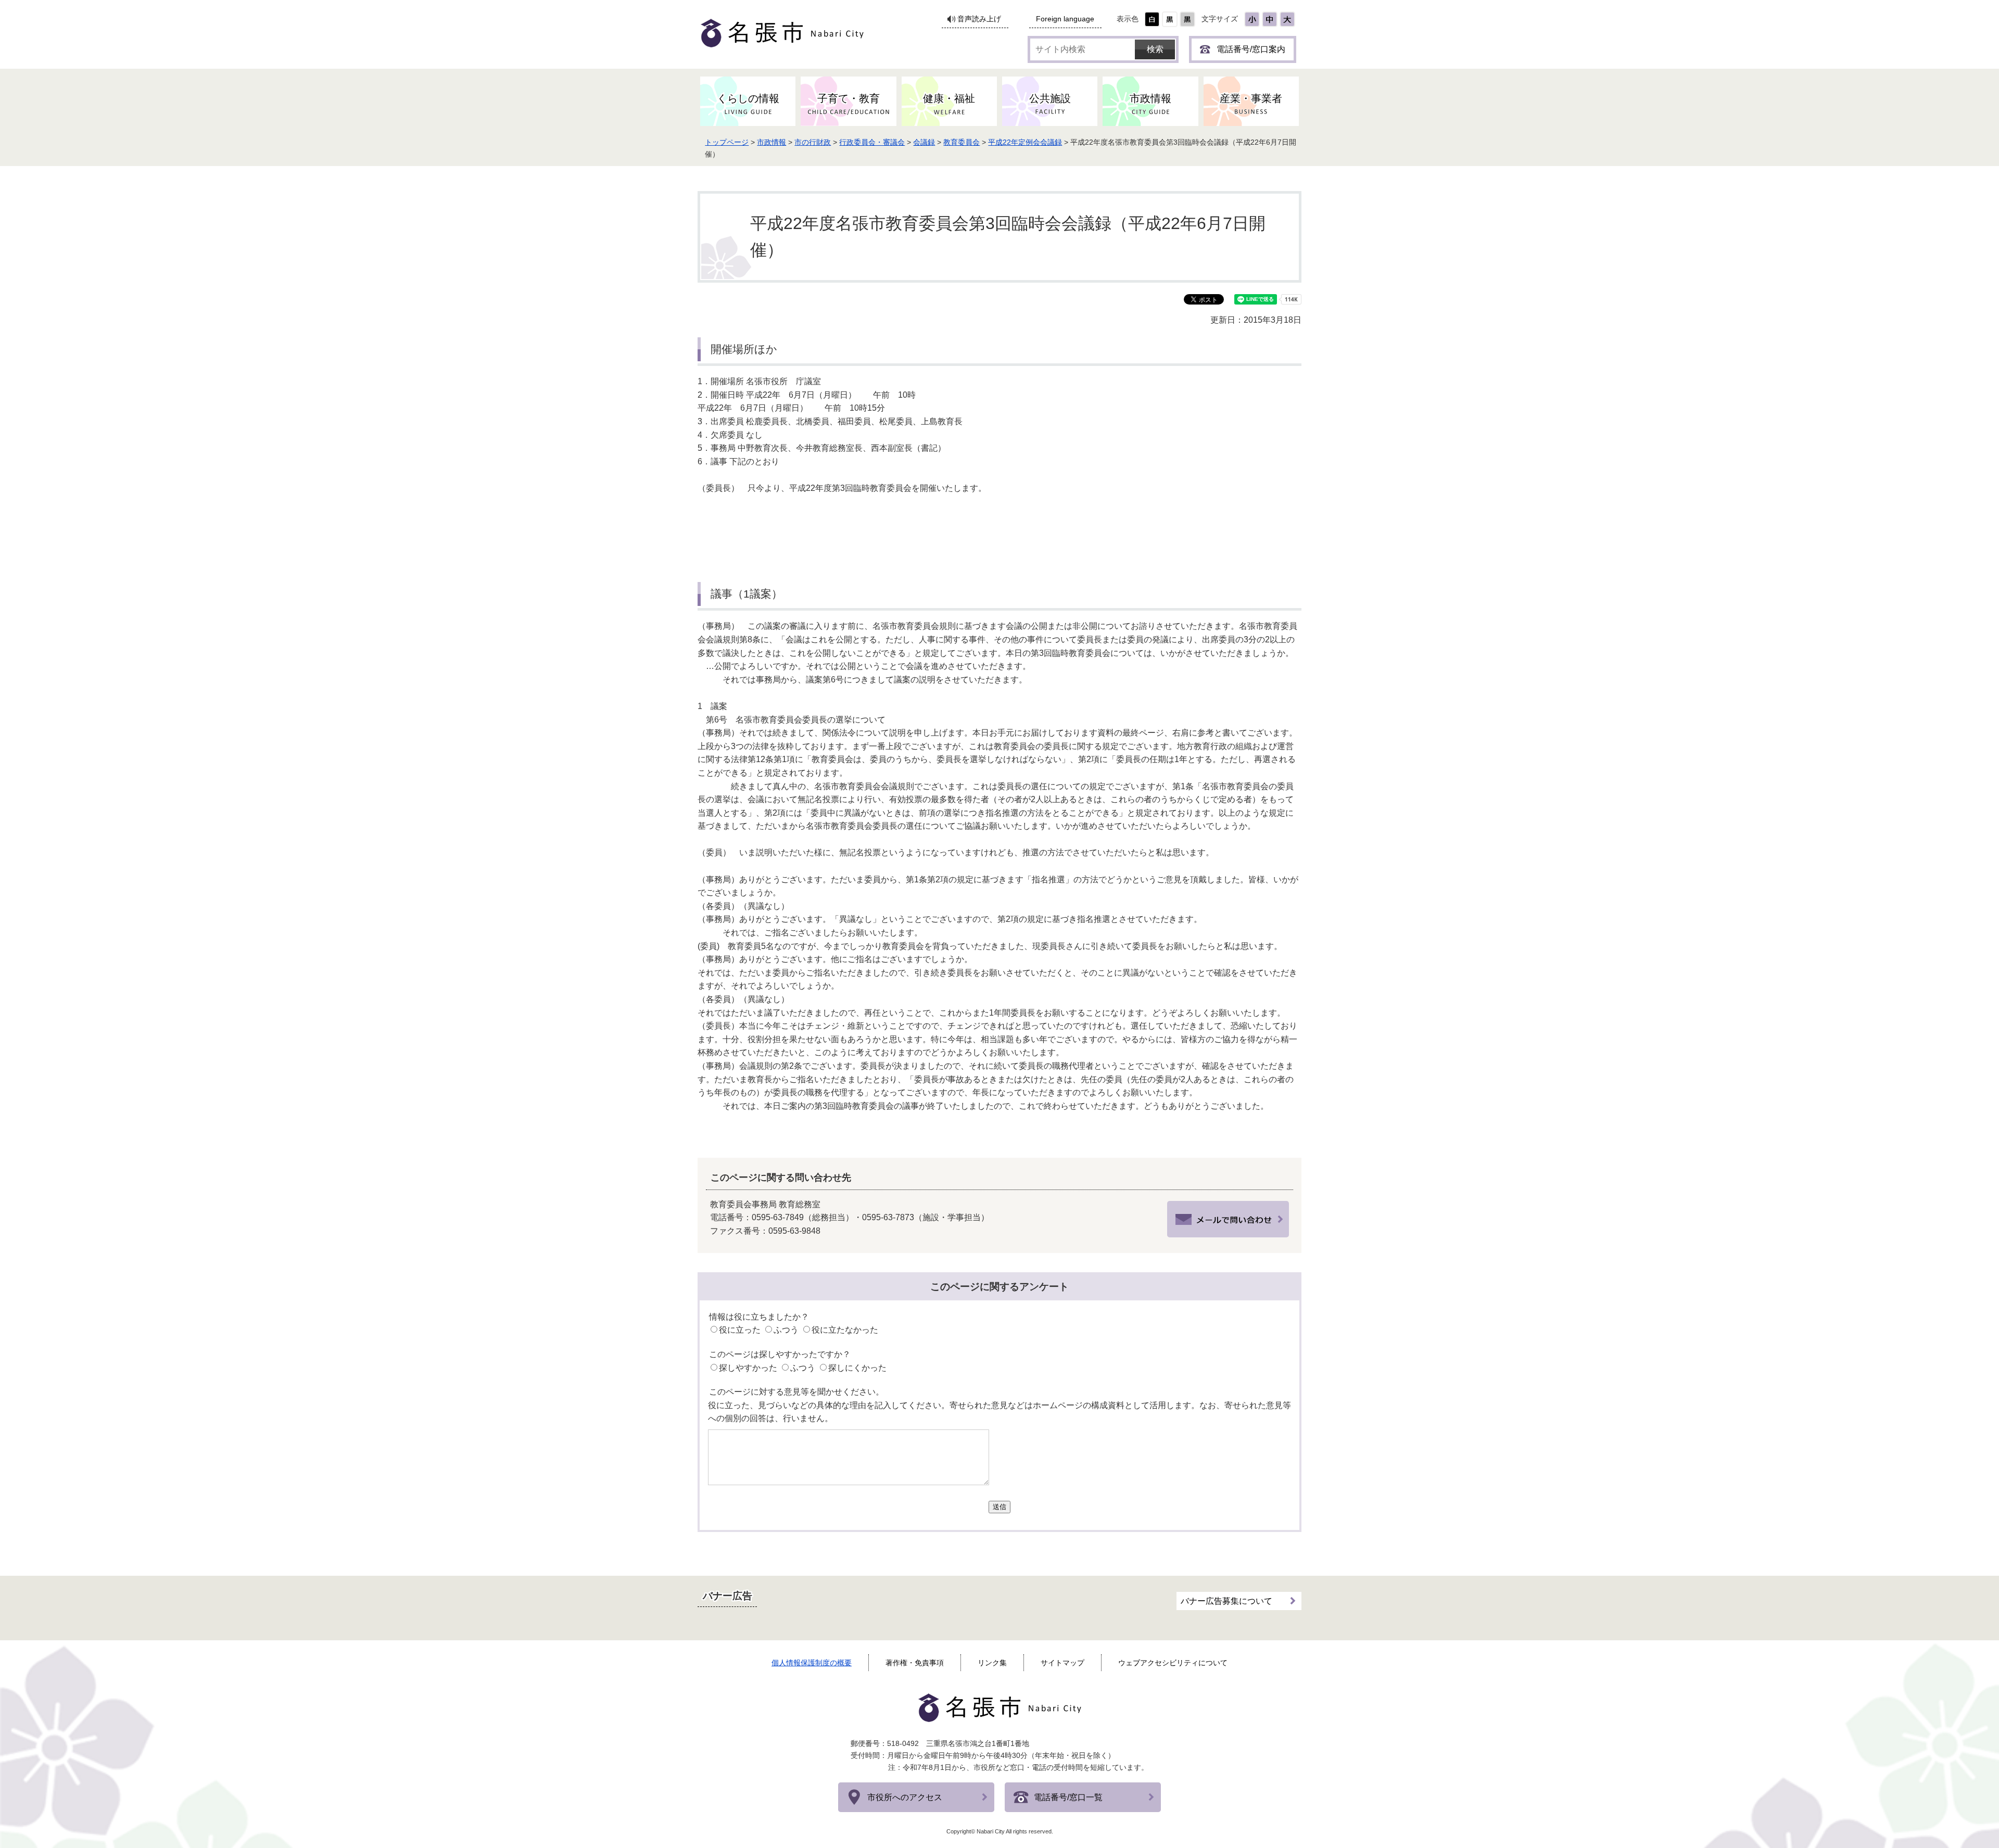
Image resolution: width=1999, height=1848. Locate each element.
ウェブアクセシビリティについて (1173, 1663)
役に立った (740, 1330)
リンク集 (992, 1663)
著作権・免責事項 (915, 1663)
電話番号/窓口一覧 (1068, 1797)
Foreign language (1065, 19)
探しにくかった (857, 1368)
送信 (1000, 1507)
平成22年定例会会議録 (1025, 142)
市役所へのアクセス (905, 1797)
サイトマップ (1062, 1663)
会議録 (924, 142)
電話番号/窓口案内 (1251, 49)
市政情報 (771, 142)
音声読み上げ (979, 19)
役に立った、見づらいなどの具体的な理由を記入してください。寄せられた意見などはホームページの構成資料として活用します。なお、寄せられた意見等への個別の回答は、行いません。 (1000, 1412)
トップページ (727, 142)
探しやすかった (748, 1368)
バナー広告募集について (1226, 1601)
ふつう (786, 1330)
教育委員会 (961, 142)
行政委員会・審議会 (872, 142)
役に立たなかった (845, 1330)
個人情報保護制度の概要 (812, 1663)
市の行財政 (813, 142)
